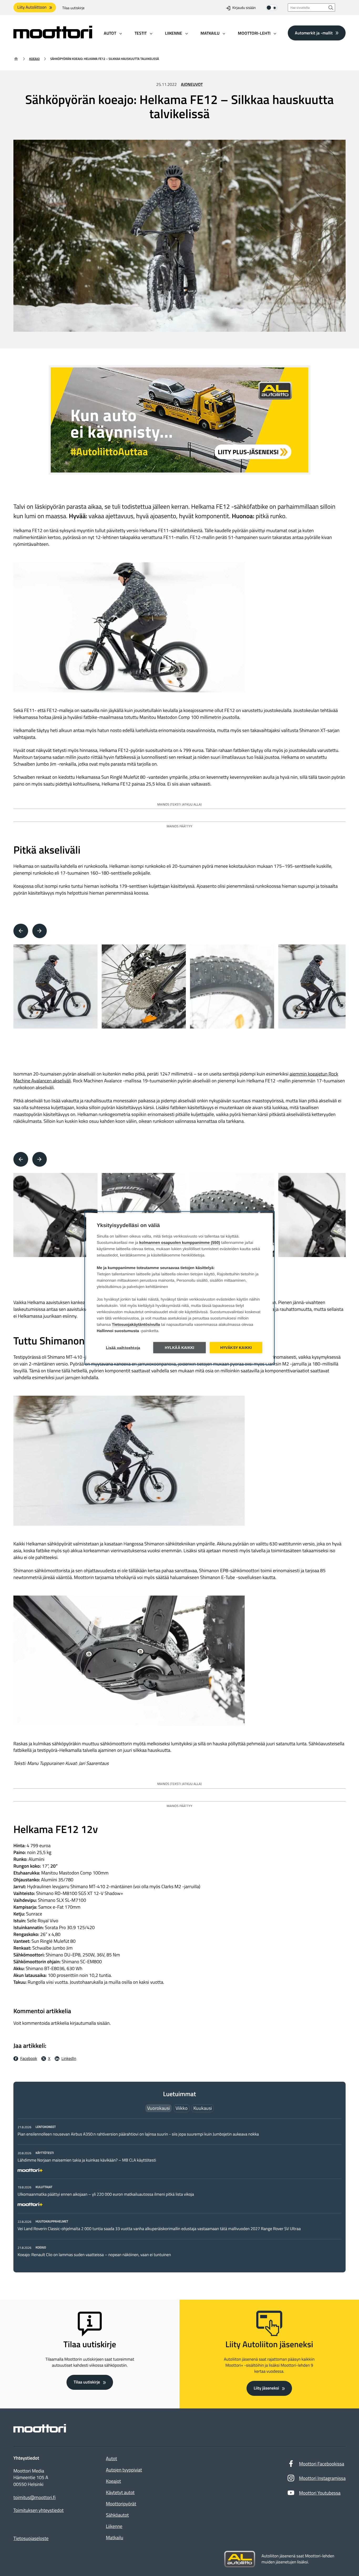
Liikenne (114, 2526)
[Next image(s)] (40, 931)
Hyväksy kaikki (236, 1348)
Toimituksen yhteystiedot (39, 2510)
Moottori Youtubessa (320, 2493)
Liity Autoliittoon (32, 7)
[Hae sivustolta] (331, 7)
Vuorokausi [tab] (158, 2108)
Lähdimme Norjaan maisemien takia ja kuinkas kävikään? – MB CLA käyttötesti (87, 2160)
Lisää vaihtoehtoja (123, 1348)
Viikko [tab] (182, 2108)
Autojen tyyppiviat (124, 2470)
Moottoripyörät (121, 2504)
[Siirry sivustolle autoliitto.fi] (240, 2559)
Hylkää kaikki (180, 1348)
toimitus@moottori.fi (35, 2497)
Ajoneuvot (192, 85)
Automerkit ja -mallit (314, 33)
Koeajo (34, 59)
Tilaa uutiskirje (73, 8)
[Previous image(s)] (21, 931)
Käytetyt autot (120, 2492)
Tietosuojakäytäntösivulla (136, 1325)
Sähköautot (117, 2515)
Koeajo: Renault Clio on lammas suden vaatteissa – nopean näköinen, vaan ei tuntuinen (94, 2255)
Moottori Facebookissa (322, 2464)
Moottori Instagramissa (322, 2478)
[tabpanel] (179, 2191)
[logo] (53, 37)
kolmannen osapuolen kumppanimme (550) (180, 1243)
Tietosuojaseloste (31, 2538)
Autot (111, 2458)
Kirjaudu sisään (244, 8)
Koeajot (113, 2481)
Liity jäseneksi (266, 2388)
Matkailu (115, 2538)
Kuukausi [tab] (203, 2108)
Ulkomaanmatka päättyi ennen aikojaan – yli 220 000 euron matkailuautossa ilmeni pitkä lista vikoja (106, 2194)
